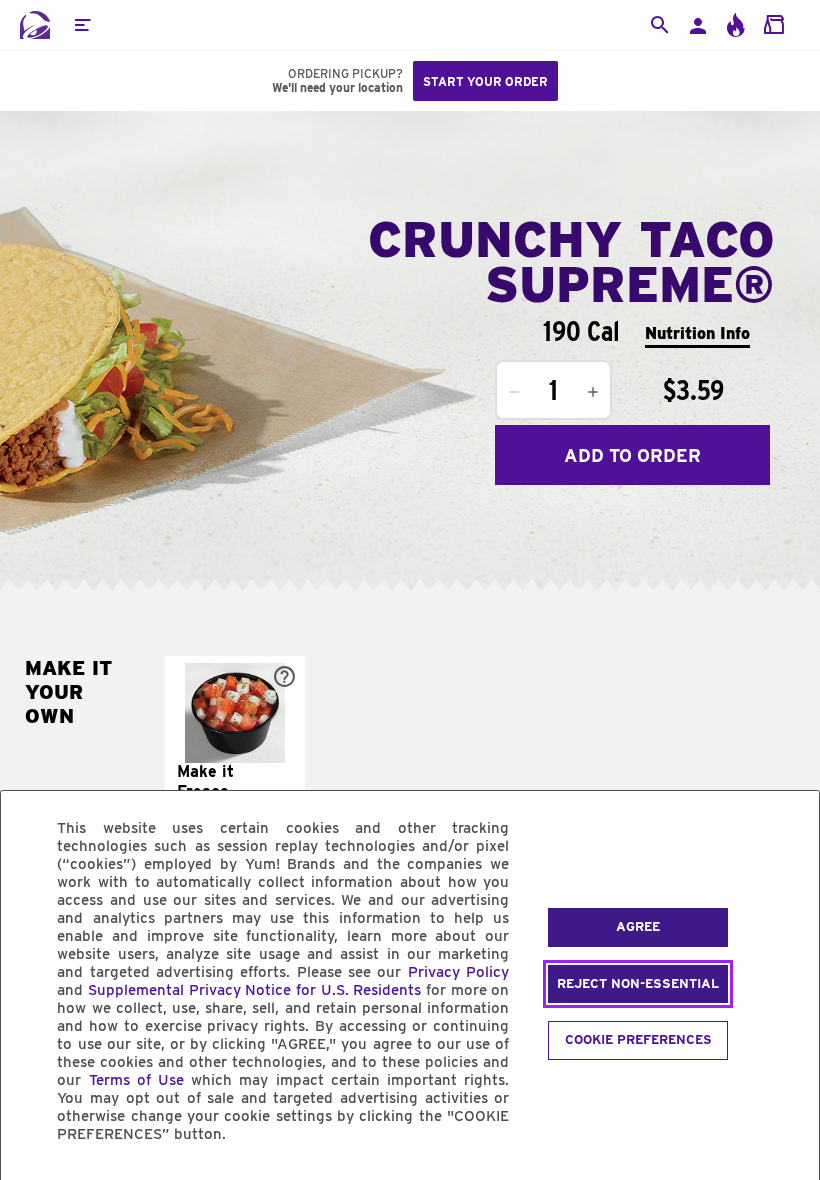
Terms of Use (136, 1080)
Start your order (485, 81)
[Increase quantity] (593, 392)
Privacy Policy (458, 972)
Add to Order (632, 455)
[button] (82, 25)
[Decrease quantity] (514, 392)
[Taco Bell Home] (35, 25)
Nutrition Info (697, 333)
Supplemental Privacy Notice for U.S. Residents (254, 990)
